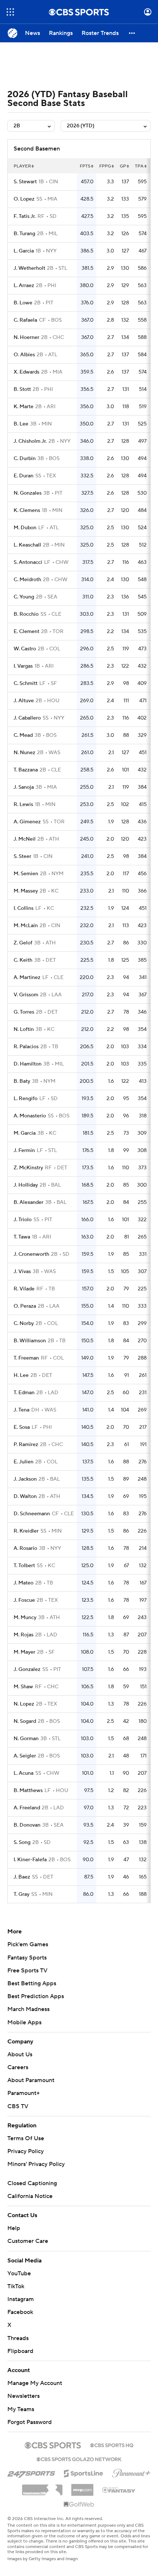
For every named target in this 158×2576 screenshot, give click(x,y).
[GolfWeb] (79, 2505)
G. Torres (24, 1012)
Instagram (21, 2299)
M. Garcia (25, 1133)
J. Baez (22, 1877)
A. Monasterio (30, 1116)
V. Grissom (26, 995)
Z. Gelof (23, 943)
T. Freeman (26, 1358)
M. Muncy (25, 1618)
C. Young (24, 597)
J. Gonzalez (27, 1669)
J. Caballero (27, 718)
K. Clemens (27, 510)
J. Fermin (24, 1151)
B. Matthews (28, 1791)
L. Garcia (24, 251)
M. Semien (26, 874)
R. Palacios (26, 1047)
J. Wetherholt (29, 268)
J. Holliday (26, 1185)
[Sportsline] (84, 2472)
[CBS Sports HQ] (112, 2445)
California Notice (30, 2196)
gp (123, 166)
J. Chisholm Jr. (30, 441)
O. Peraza (25, 1306)
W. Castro (25, 649)
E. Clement (26, 632)
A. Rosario (25, 1548)
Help (14, 2228)
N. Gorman (26, 1739)
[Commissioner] (42, 2487)
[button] (10, 12)
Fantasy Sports (27, 1958)
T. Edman (24, 1393)
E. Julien (24, 1462)
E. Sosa (22, 1427)
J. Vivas (22, 1272)
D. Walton (25, 1497)
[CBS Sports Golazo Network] (79, 2459)
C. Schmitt (26, 683)
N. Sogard (25, 1721)
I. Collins (24, 908)
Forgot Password (30, 2422)
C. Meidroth (27, 580)
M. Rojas (24, 1635)
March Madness (28, 2009)
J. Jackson (25, 1479)
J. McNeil (25, 839)
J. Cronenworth (31, 1254)
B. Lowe (23, 303)
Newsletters (24, 2396)
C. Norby (24, 1324)
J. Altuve (24, 701)
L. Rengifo (26, 1099)
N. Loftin (24, 1029)
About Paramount (31, 2080)
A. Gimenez (27, 822)
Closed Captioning (32, 2183)
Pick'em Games (28, 1944)
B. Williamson (30, 1341)
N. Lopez (24, 1704)
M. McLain (26, 926)
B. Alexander (28, 1202)
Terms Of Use (26, 2138)
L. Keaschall (27, 545)
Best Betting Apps (32, 1983)
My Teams (21, 2409)
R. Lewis (23, 805)
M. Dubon (25, 528)
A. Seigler (25, 1756)
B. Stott (22, 389)
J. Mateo (24, 1583)
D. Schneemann (32, 1514)
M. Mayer (24, 1652)
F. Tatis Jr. (25, 216)
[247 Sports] (31, 2472)
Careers (18, 2067)
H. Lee (21, 1375)
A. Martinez (27, 978)
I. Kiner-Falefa (30, 1860)
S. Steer (22, 856)
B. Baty (22, 1081)
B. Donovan (27, 1825)
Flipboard (20, 2351)
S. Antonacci (28, 562)
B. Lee (21, 424)
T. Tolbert (24, 1566)
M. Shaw (23, 1687)
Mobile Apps (24, 2022)
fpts (85, 166)
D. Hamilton (28, 1064)
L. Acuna (24, 1773)
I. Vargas (23, 666)
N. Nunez (24, 753)
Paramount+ (24, 2093)
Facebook (20, 2312)
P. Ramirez (26, 1445)
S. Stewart (25, 182)
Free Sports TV (27, 1971)
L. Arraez (24, 286)
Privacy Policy (26, 2151)
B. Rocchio (26, 614)
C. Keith (23, 960)
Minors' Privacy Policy (36, 2164)
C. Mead (23, 735)
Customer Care (28, 2241)
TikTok (16, 2286)
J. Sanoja (24, 787)
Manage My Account (35, 2383)
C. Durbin (25, 459)
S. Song (22, 1842)
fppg (105, 166)
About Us (20, 2054)
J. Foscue (24, 1600)
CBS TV (18, 2106)
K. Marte (24, 407)
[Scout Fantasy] (119, 2490)
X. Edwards (26, 372)
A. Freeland (27, 1808)
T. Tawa (22, 1237)
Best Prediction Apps (36, 1996)
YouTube (19, 2273)
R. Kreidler (26, 1531)
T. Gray (21, 1894)
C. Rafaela (25, 320)
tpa (139, 166)
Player (22, 166)
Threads (18, 2338)
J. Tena (21, 1410)
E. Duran (24, 476)
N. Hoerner (26, 338)
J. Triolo (23, 1220)
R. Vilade (24, 1289)
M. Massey (26, 891)
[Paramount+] (131, 2472)
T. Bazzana (26, 770)
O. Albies (24, 355)
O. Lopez (24, 199)
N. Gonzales (28, 493)
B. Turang (24, 234)
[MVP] (82, 2487)
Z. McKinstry (28, 1168)
